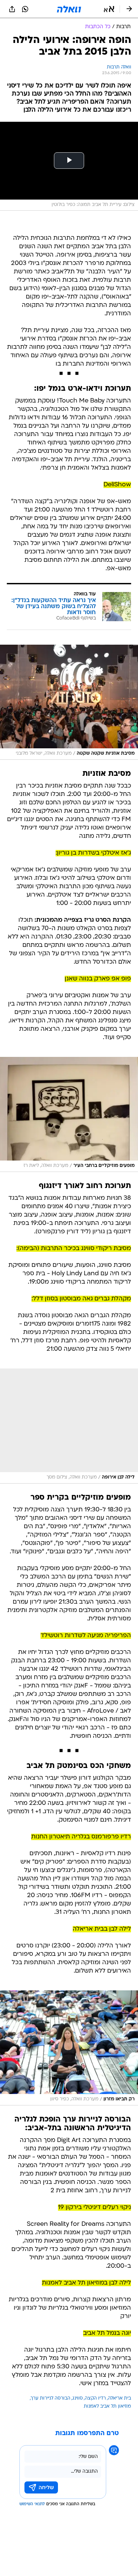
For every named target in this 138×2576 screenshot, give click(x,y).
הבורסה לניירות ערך (51, 2398)
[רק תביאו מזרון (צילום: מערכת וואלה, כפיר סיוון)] (69, 2048)
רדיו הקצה (95, 2398)
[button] (109, 9)
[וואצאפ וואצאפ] (25, 9)
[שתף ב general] (12, 9)
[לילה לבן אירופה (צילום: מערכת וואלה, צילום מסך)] (69, 1426)
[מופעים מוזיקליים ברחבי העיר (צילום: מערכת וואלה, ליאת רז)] (69, 1114)
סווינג (78, 2398)
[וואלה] (69, 9)
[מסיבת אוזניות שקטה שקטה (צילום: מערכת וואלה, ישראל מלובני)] (69, 702)
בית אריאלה (119, 2398)
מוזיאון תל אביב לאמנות (107, 2406)
